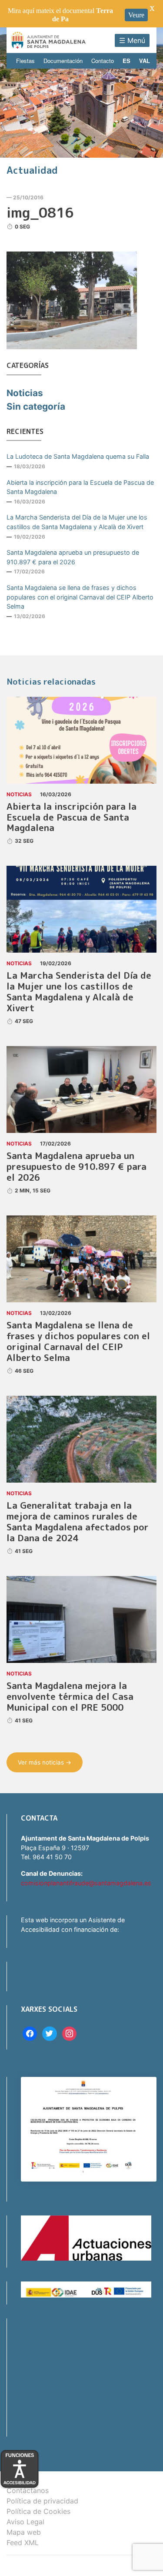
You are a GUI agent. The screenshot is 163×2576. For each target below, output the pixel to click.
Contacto (103, 61)
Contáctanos (28, 2490)
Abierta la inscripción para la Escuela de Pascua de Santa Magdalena (80, 487)
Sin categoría (36, 406)
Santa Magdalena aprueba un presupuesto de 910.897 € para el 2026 (73, 557)
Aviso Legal (25, 2522)
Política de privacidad (42, 2501)
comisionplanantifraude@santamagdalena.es (86, 1883)
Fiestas (25, 61)
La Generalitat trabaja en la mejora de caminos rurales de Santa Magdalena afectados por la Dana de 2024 (78, 1522)
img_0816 (40, 212)
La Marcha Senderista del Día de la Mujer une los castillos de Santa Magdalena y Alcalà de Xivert (77, 522)
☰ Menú (132, 40)
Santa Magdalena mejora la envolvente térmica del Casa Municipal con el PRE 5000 (70, 1697)
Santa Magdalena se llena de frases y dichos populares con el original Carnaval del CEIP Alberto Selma (80, 597)
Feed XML (23, 2543)
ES (126, 61)
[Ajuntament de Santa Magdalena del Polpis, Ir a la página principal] (49, 40)
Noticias (25, 393)
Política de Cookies (38, 2511)
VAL (145, 61)
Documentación (63, 61)
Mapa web (24, 2532)
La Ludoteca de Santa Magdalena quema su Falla (78, 456)
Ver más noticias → (45, 1762)
